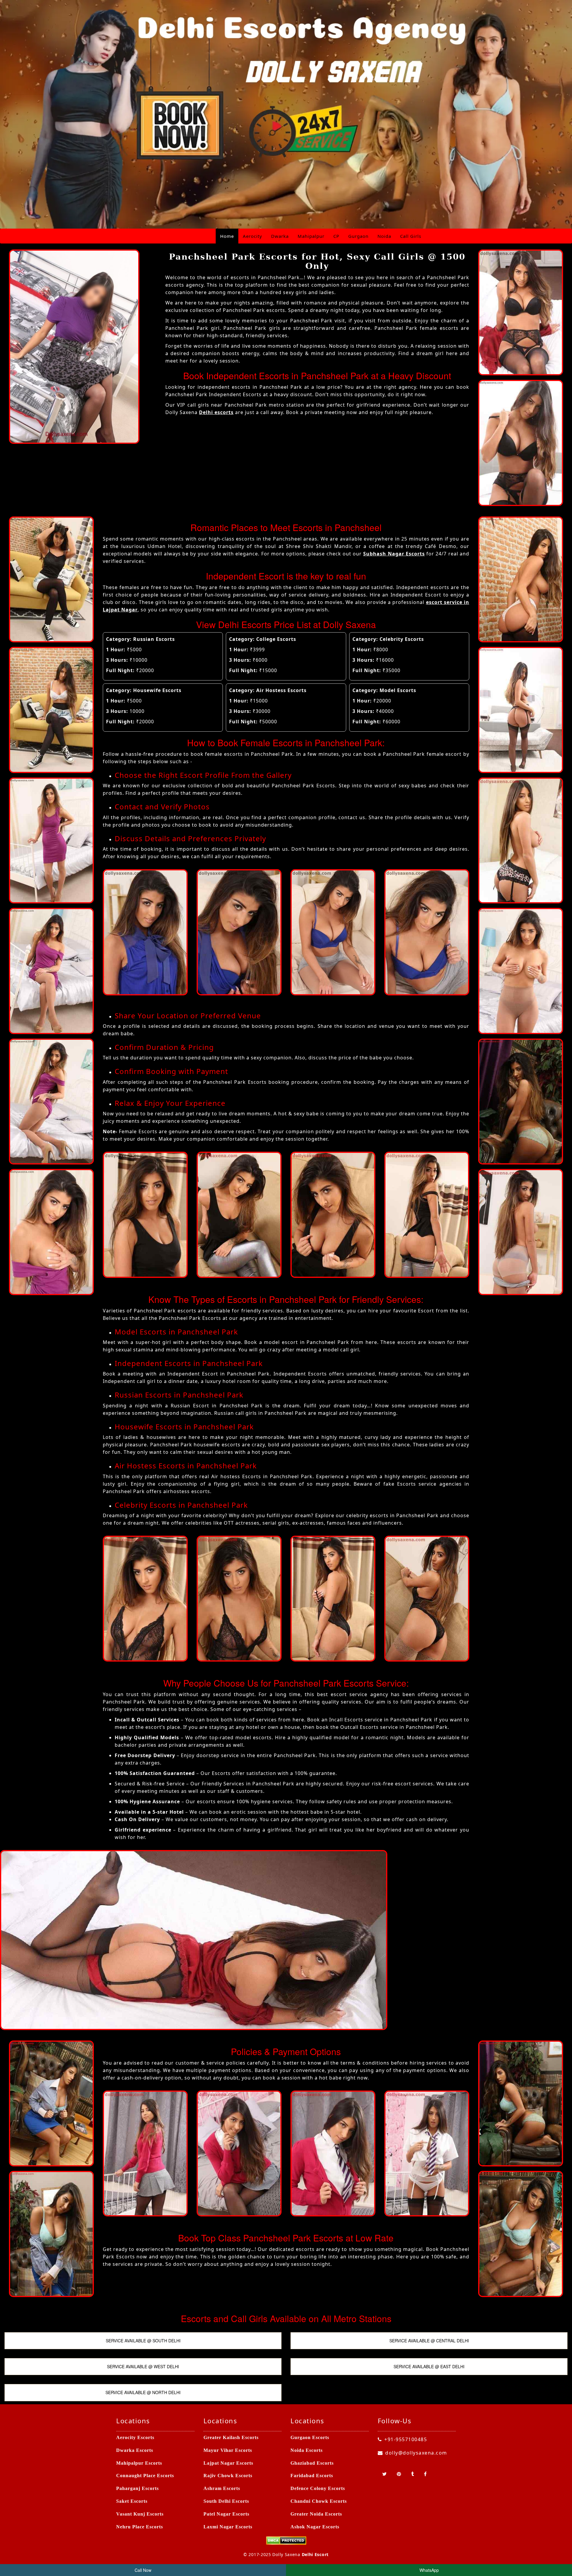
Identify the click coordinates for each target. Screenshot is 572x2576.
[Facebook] (425, 2474)
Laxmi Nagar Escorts (228, 2527)
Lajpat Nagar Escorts (228, 2463)
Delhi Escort (315, 2554)
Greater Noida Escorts (316, 2514)
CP (336, 236)
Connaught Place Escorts (145, 2476)
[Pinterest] (400, 2474)
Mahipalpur (311, 236)
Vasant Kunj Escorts (140, 2514)
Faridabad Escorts (312, 2476)
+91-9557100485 (406, 2439)
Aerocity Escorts (135, 2437)
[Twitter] (385, 2474)
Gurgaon (358, 236)
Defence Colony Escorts (318, 2488)
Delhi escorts (216, 412)
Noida (384, 236)
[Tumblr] (413, 2474)
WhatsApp (429, 2570)
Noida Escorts (307, 2450)
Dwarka (280, 236)
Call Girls (411, 236)
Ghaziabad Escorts (312, 2463)
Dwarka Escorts (135, 2450)
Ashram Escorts (222, 2488)
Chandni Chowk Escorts (319, 2501)
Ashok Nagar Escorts (315, 2527)
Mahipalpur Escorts (139, 2463)
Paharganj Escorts (137, 2488)
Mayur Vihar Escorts (228, 2450)
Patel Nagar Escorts (226, 2514)
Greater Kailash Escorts (231, 2437)
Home (227, 236)
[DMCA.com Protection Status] (286, 2540)
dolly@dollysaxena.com (416, 2453)
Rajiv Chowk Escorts (228, 2476)
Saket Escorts (132, 2501)
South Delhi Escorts (226, 2501)
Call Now (143, 2570)
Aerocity (252, 236)
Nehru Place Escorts (140, 2527)
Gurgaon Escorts (310, 2437)
